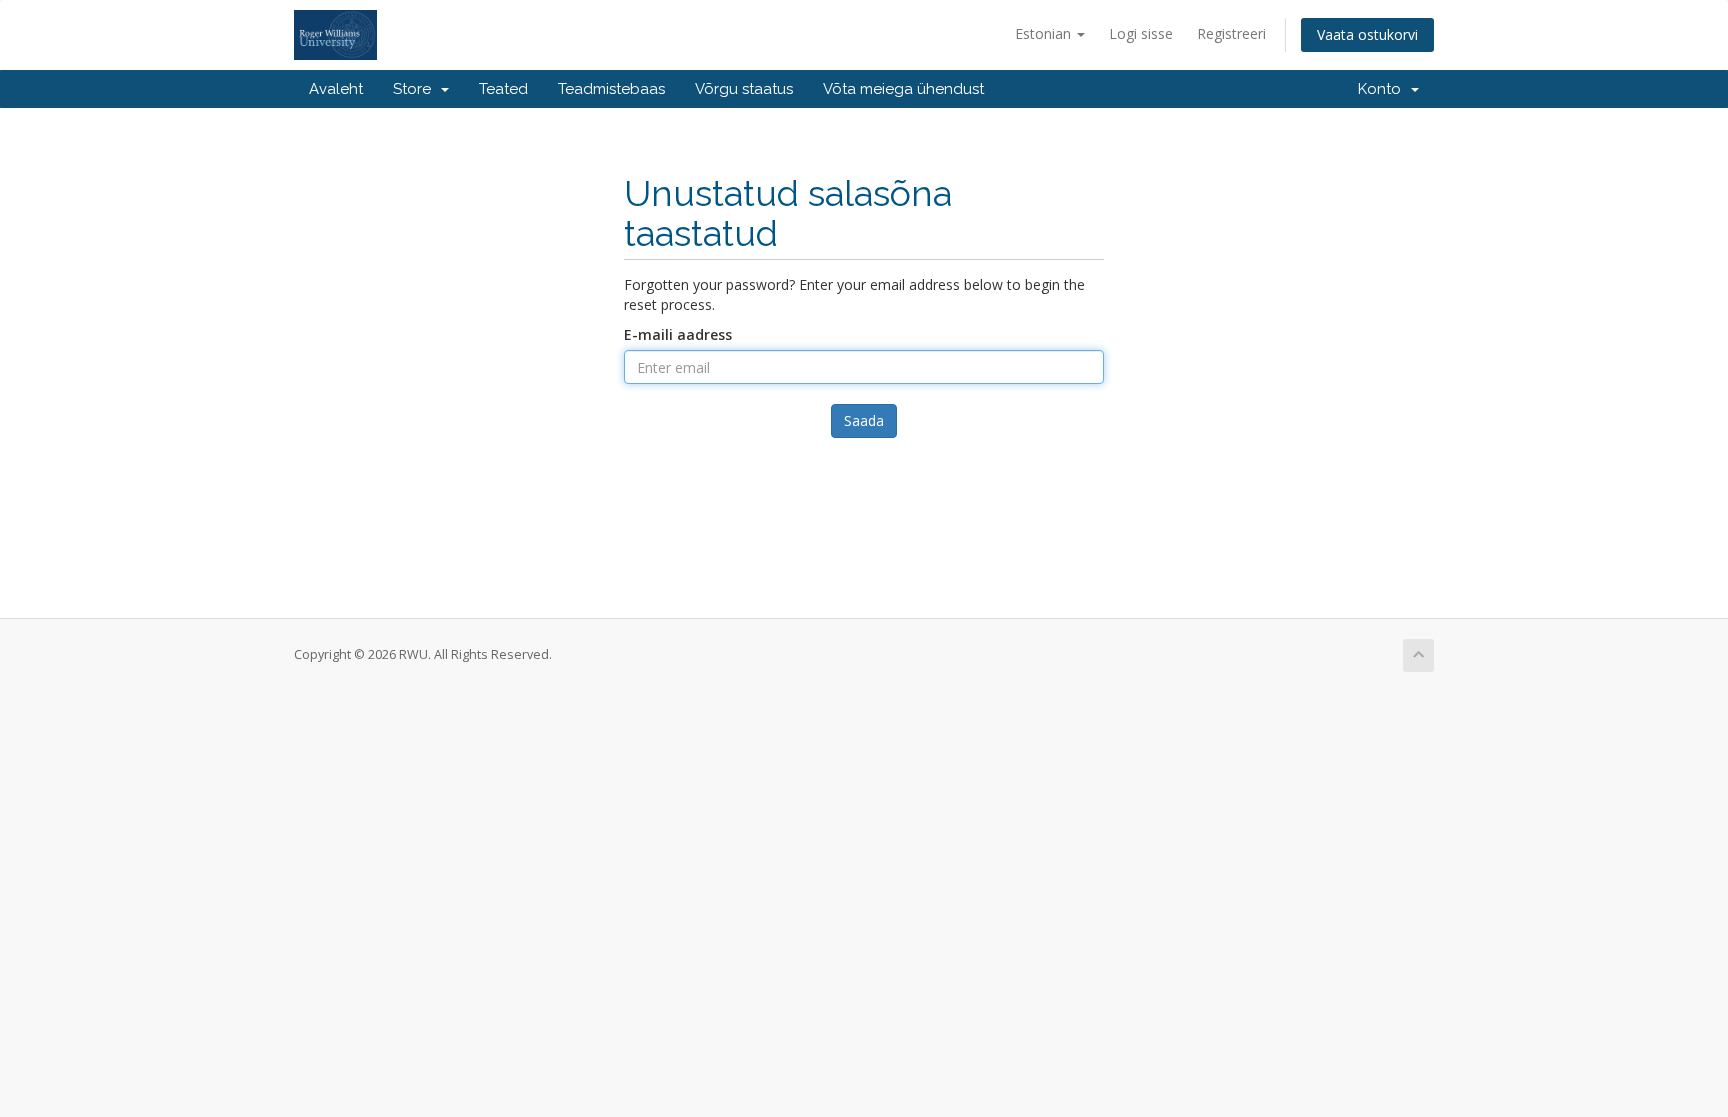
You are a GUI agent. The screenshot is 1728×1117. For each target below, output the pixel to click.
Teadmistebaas (611, 89)
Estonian (1045, 33)
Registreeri (1231, 33)
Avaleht (336, 89)
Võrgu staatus (744, 89)
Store (416, 89)
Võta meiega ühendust (903, 89)
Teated (503, 89)
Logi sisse (1141, 33)
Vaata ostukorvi (1367, 34)
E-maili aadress (678, 334)
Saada (864, 420)
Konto (1383, 89)
